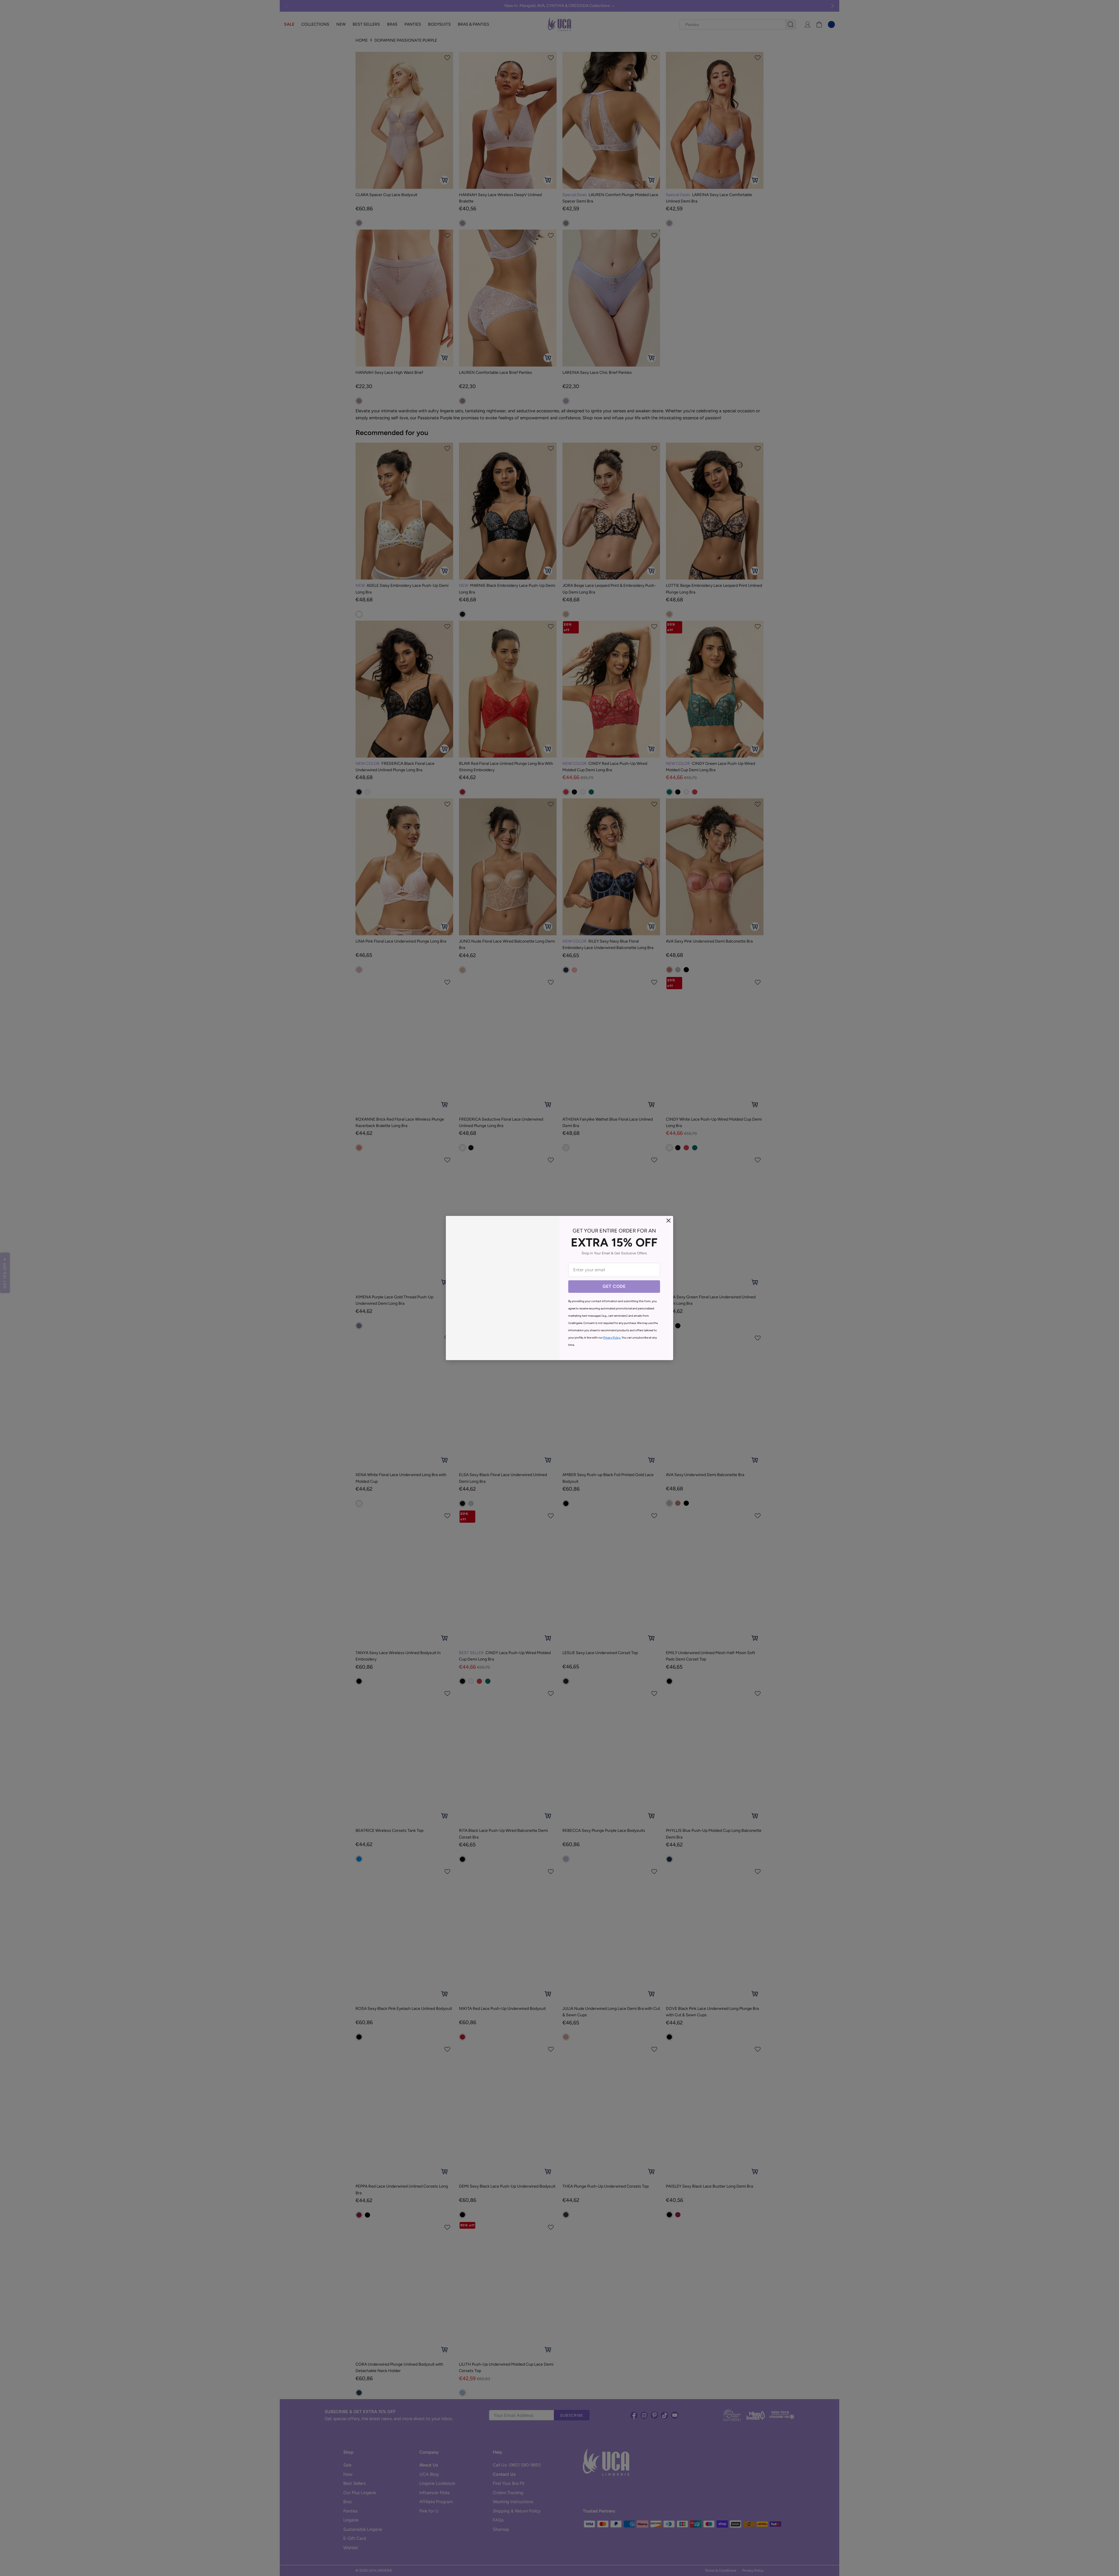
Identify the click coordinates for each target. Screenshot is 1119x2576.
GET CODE (614, 1286)
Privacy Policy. (612, 1338)
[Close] (668, 1221)
